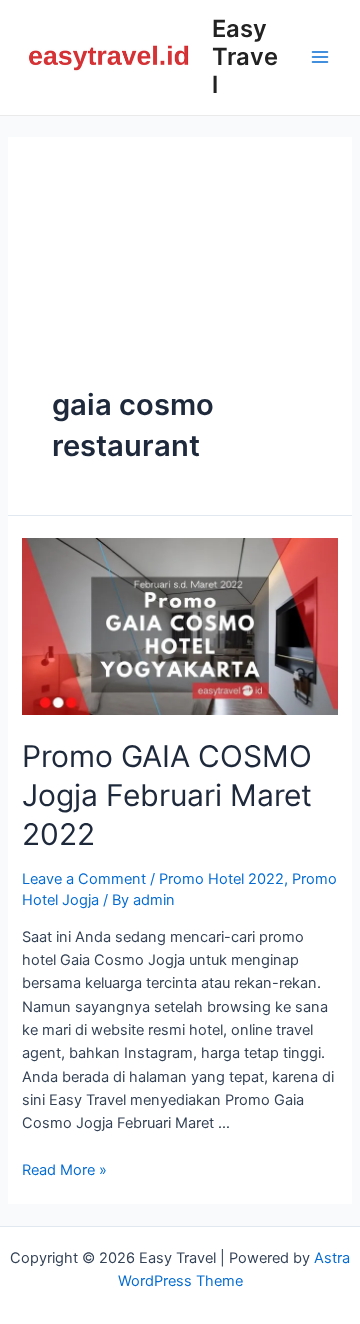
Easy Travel (245, 57)
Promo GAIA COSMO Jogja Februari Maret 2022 (167, 795)
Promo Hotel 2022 (221, 879)
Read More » (64, 1170)
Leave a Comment (84, 879)
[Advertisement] (180, 283)
